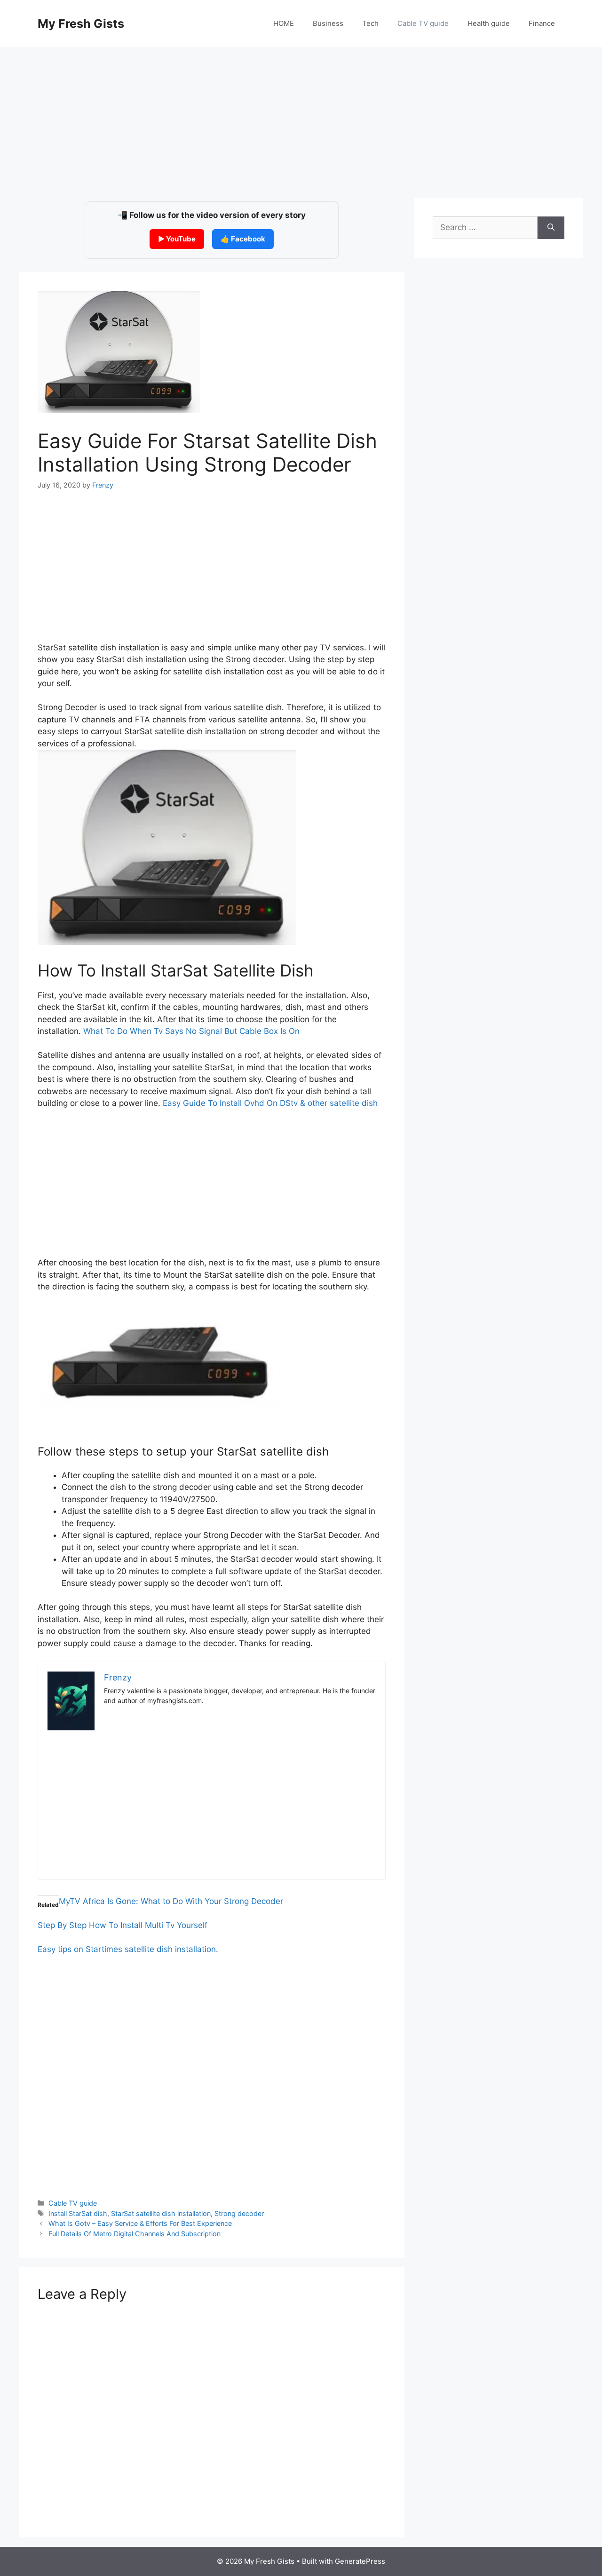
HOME (284, 23)
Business (328, 23)
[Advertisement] (301, 118)
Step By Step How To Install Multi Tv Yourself (123, 1925)
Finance (542, 23)
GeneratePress (360, 2561)
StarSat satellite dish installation (161, 2213)
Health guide (489, 23)
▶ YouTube (177, 239)
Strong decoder (239, 2213)
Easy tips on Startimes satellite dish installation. (128, 1949)
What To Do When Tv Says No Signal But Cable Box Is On (191, 1031)
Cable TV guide (423, 23)
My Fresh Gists (81, 24)
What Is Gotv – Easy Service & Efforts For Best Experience (140, 2223)
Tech (370, 23)
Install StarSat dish (78, 2213)
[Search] (551, 228)
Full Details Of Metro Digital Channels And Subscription (135, 2234)
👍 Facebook (243, 239)
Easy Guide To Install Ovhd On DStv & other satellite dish (270, 1103)
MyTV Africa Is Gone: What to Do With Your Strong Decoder (171, 1901)
